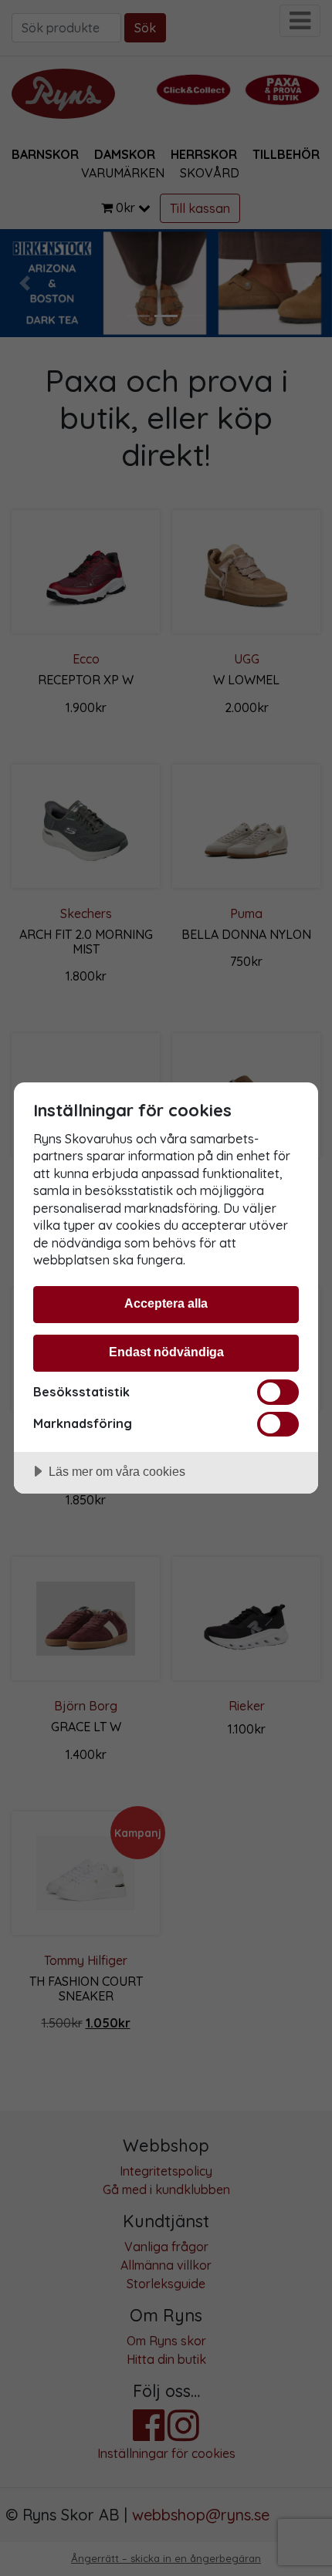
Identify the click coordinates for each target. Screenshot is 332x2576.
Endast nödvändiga (166, 1352)
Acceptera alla (166, 1303)
